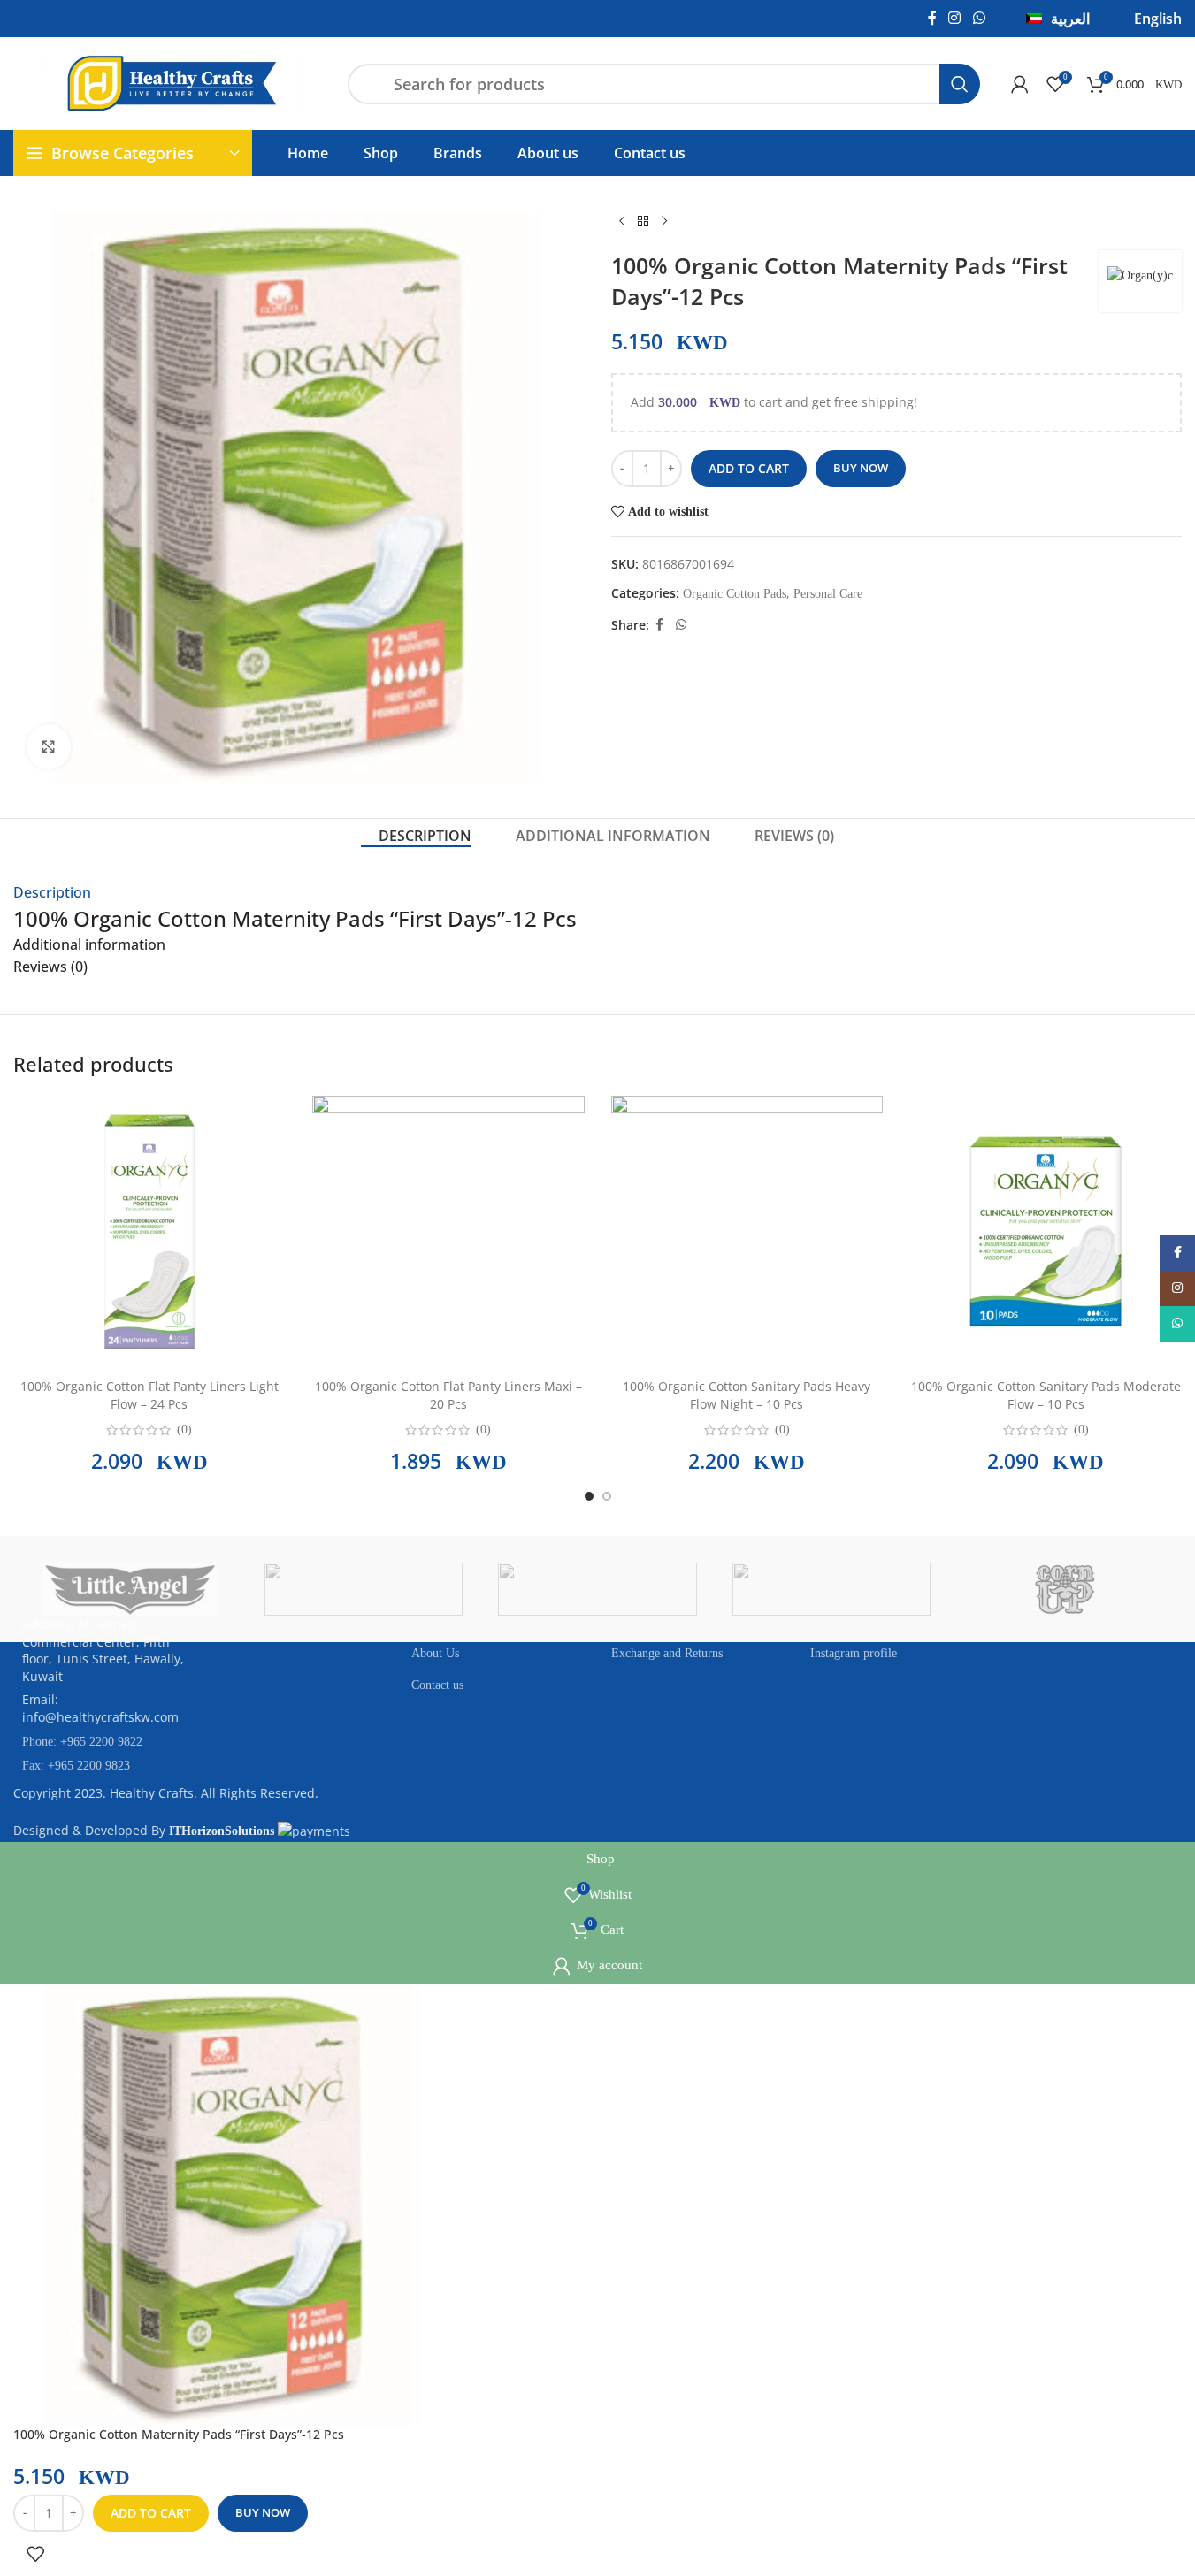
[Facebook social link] (932, 18)
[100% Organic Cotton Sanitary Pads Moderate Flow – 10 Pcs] (1046, 1231)
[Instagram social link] (955, 18)
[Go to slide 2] (607, 1496)
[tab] (416, 837)
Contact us (437, 1685)
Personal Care (828, 594)
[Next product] (664, 222)
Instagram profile (854, 1653)
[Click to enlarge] (49, 746)
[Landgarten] (233, 1589)
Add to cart (749, 468)
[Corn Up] (933, 1589)
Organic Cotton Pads (735, 594)
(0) (184, 1430)
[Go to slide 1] (589, 1496)
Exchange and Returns (667, 1653)
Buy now (861, 468)
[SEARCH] (960, 84)
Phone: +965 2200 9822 (82, 1742)
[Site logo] (172, 83)
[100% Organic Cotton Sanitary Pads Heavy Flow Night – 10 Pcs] (747, 1231)
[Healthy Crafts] (466, 1589)
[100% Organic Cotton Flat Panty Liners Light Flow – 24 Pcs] (149, 1231)
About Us (435, 1653)
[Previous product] (622, 222)
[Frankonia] (700, 1589)
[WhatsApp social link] (979, 18)
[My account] (1020, 84)
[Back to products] (643, 222)
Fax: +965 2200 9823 (76, 1766)
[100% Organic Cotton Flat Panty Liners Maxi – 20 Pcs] (448, 1231)
